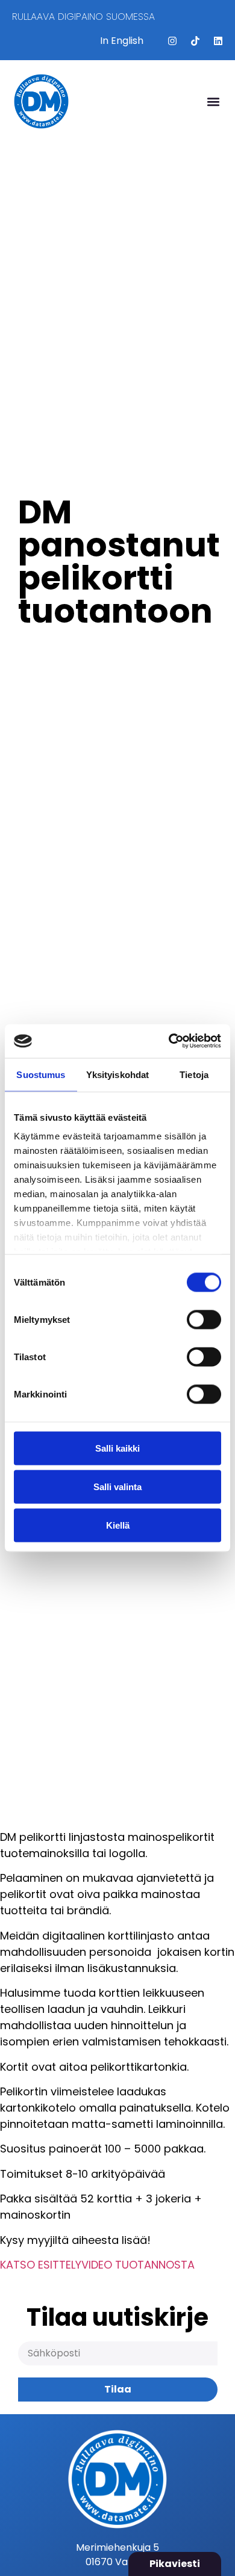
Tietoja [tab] (194, 1074)
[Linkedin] (218, 41)
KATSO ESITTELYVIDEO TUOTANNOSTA (97, 2265)
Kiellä (118, 1525)
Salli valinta (117, 1486)
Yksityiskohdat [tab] (117, 1074)
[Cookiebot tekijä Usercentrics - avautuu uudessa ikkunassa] (169, 1041)
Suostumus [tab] (41, 1074)
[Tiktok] (195, 41)
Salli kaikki (117, 1448)
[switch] (204, 1319)
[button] (213, 101)
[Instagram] (172, 41)
